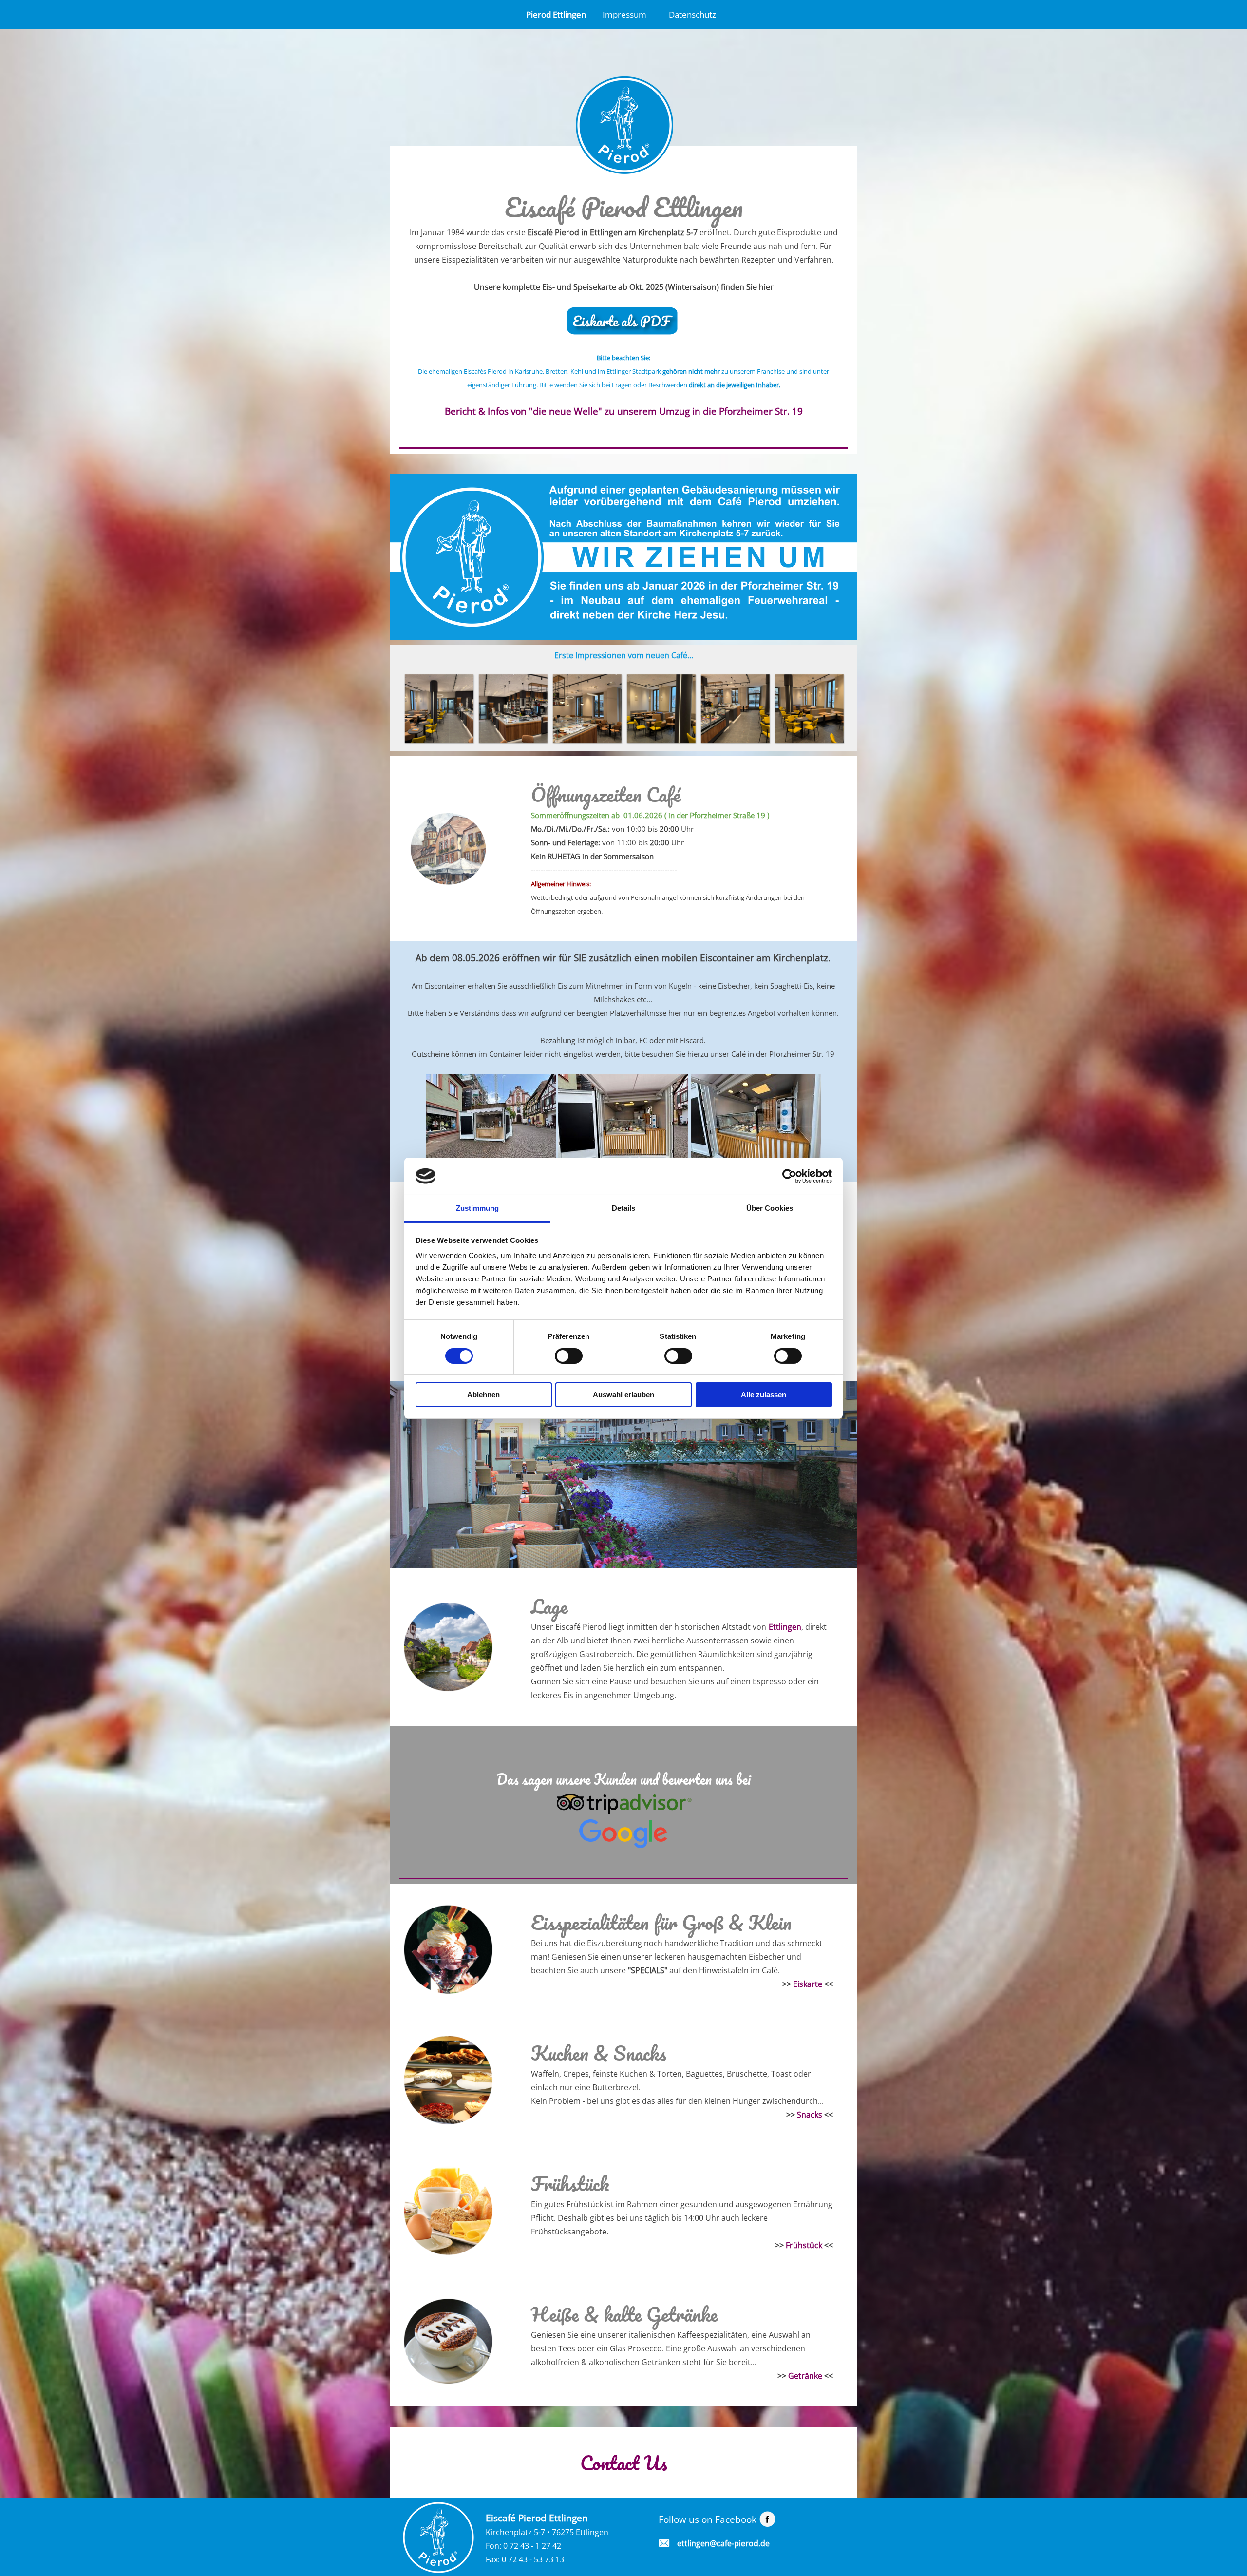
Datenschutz (692, 14)
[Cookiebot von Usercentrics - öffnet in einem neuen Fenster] (789, 1176)
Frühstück (804, 2245)
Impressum (624, 14)
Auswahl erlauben (623, 1395)
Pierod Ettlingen (556, 14)
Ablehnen (483, 1395)
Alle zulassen (764, 1395)
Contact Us (624, 2462)
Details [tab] (624, 1208)
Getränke (805, 2376)
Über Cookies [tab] (770, 1208)
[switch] (569, 1356)
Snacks (810, 2115)
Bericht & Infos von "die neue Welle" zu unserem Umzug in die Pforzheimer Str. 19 (624, 411)
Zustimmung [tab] (478, 1208)
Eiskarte (808, 1984)
